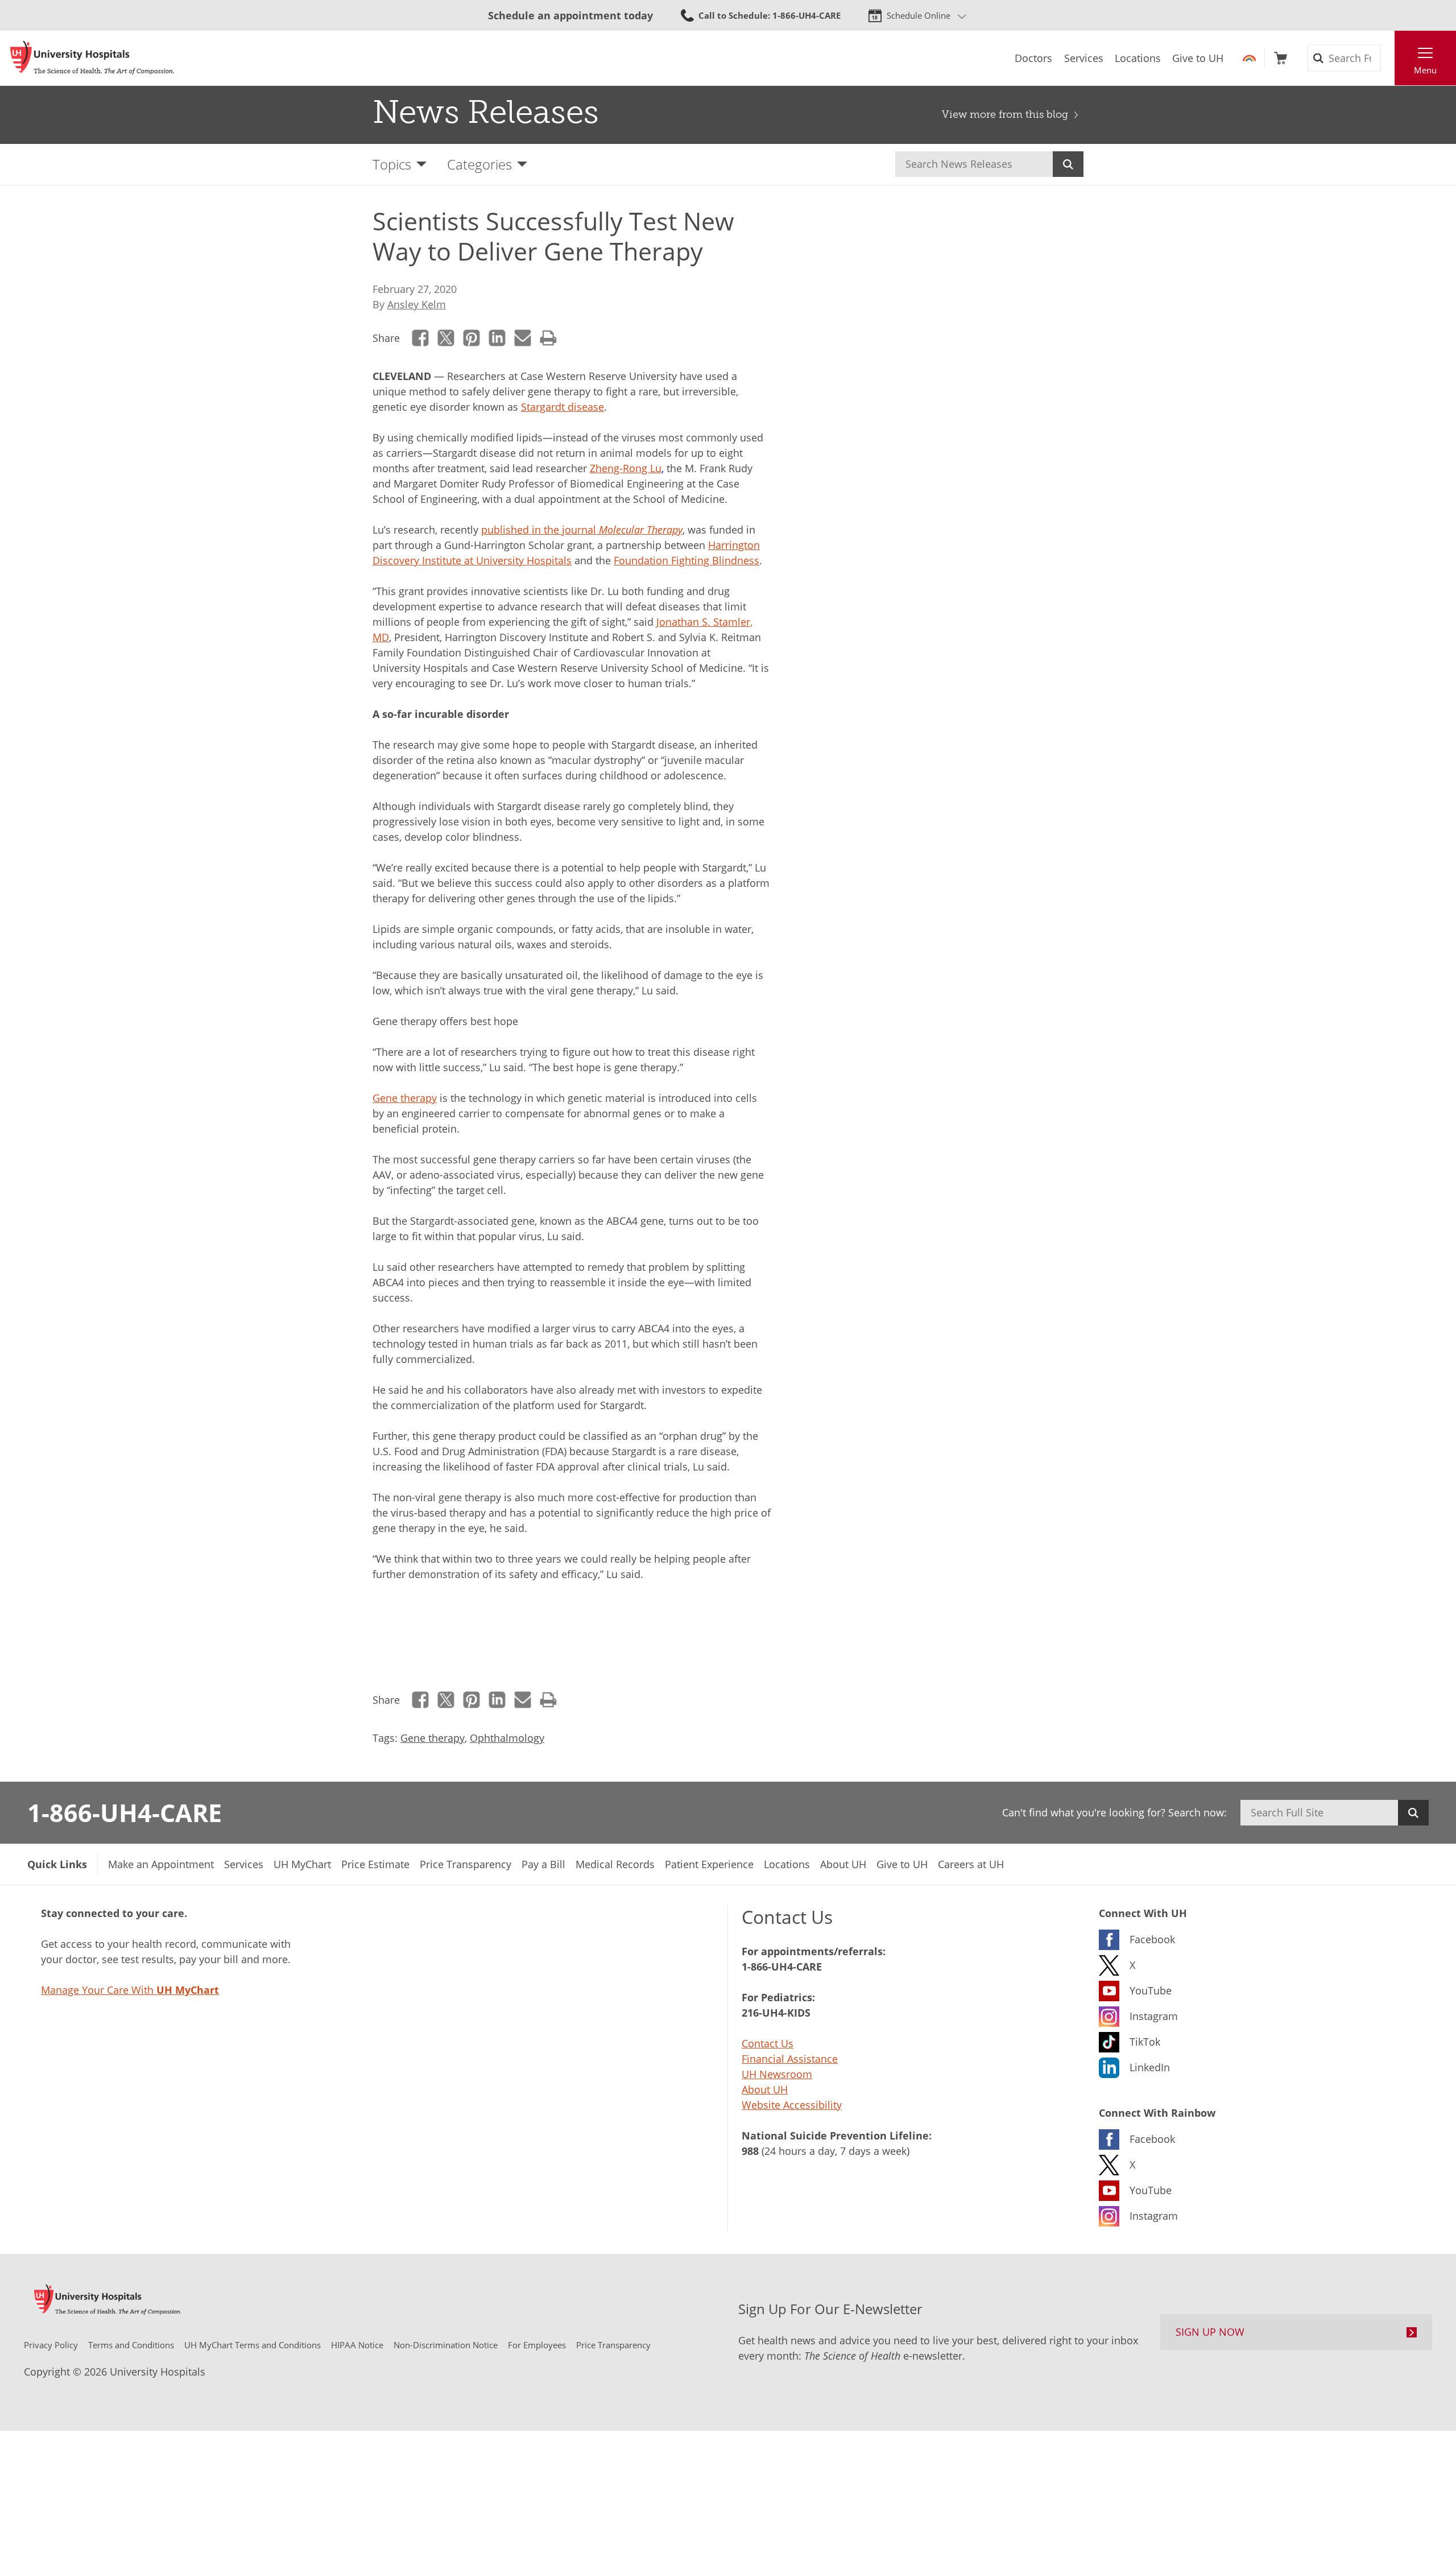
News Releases (486, 112)
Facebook (421, 338)
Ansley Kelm (417, 304)
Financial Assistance (790, 2059)
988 (750, 2151)
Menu (1425, 70)
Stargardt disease (562, 407)
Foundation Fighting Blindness (686, 560)
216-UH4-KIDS (776, 2013)
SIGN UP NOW (1210, 2332)
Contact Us (768, 2043)
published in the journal (582, 530)
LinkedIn (497, 338)
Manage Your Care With (130, 1990)
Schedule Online (919, 15)
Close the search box (1388, 58)
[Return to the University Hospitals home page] (92, 58)
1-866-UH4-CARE (125, 1812)
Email (523, 338)
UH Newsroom (777, 2074)
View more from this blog (1005, 114)
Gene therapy (405, 1098)
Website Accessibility (792, 2105)
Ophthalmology (507, 1738)
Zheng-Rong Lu (626, 468)
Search (1068, 164)
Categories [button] (479, 164)
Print (549, 338)
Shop (1281, 58)
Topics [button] (392, 164)
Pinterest (472, 338)
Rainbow (1249, 58)
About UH (765, 2089)
